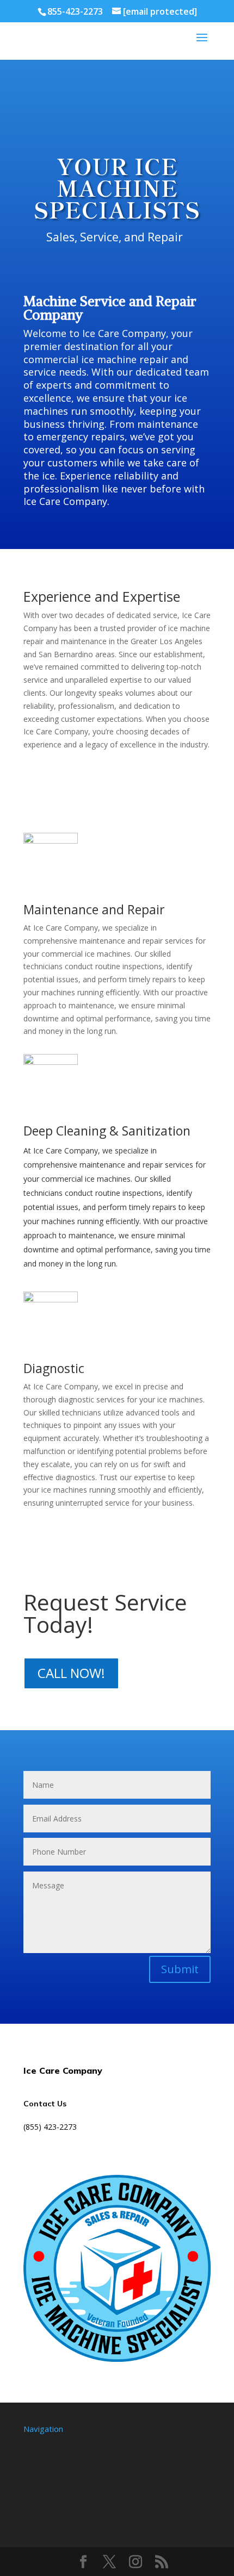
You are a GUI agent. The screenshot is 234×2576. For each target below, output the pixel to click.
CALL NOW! (71, 1673)
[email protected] (54, 2146)
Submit (180, 1969)
